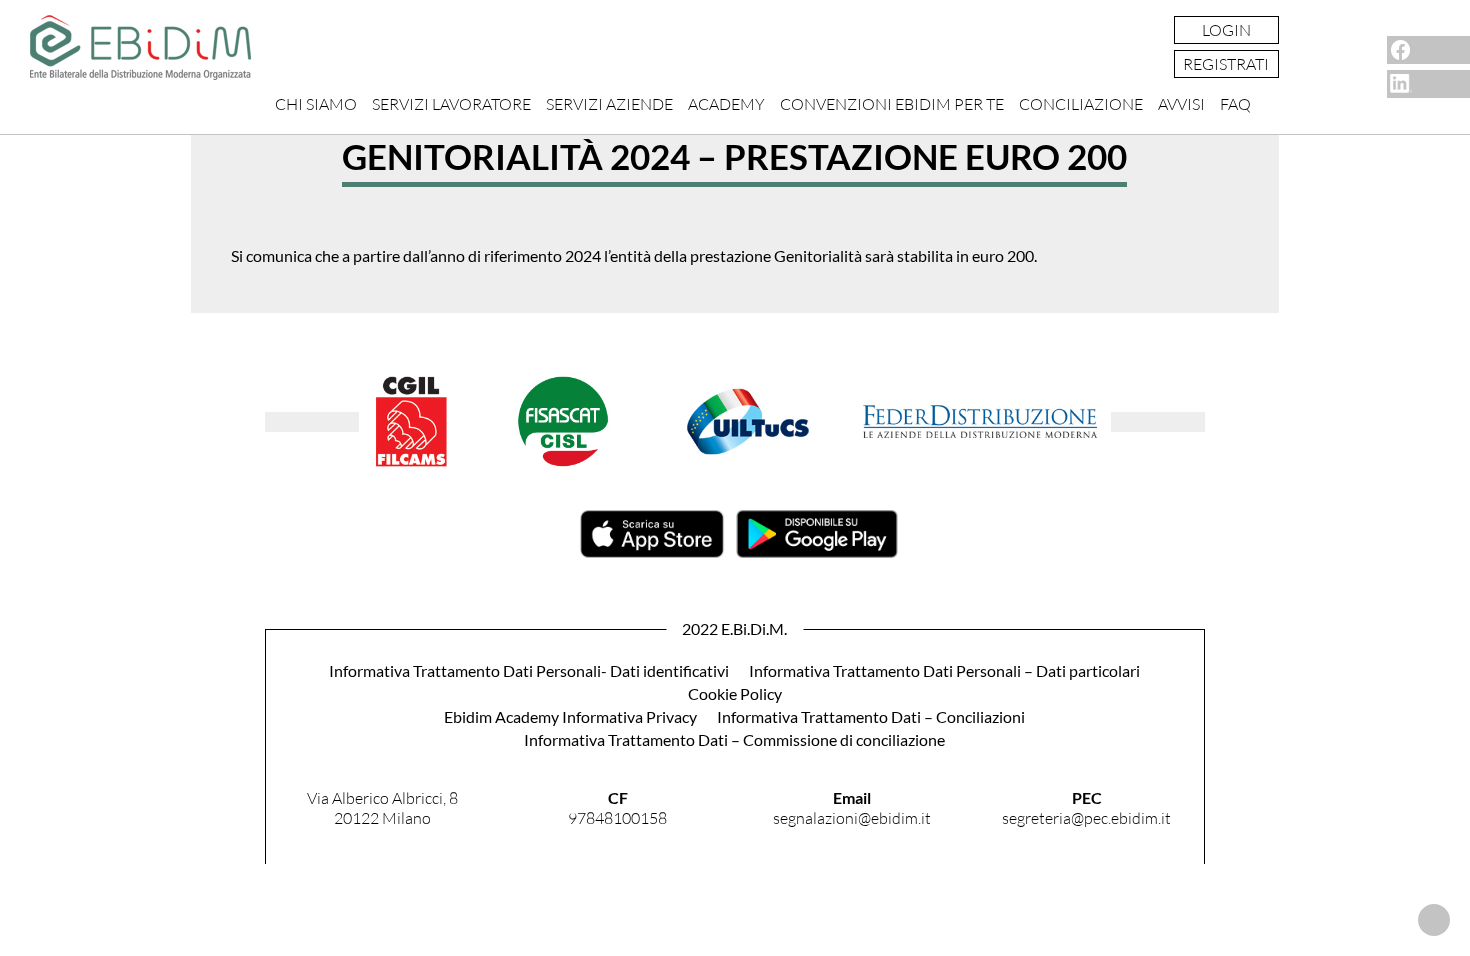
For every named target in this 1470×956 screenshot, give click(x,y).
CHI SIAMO (316, 104)
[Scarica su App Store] (652, 551)
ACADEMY (726, 104)
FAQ (1235, 104)
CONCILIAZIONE (1081, 104)
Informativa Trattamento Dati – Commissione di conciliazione (734, 739)
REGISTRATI (1226, 64)
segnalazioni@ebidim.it (852, 818)
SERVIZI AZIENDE (609, 104)
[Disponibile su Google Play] (817, 551)
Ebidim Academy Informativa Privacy (570, 716)
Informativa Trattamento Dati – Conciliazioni (871, 716)
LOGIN (1226, 30)
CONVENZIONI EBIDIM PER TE (892, 104)
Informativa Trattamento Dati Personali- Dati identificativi (529, 670)
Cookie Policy (735, 693)
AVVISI (1181, 104)
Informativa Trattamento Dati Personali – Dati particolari (944, 670)
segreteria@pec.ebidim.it (1086, 818)
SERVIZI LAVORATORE (451, 104)
